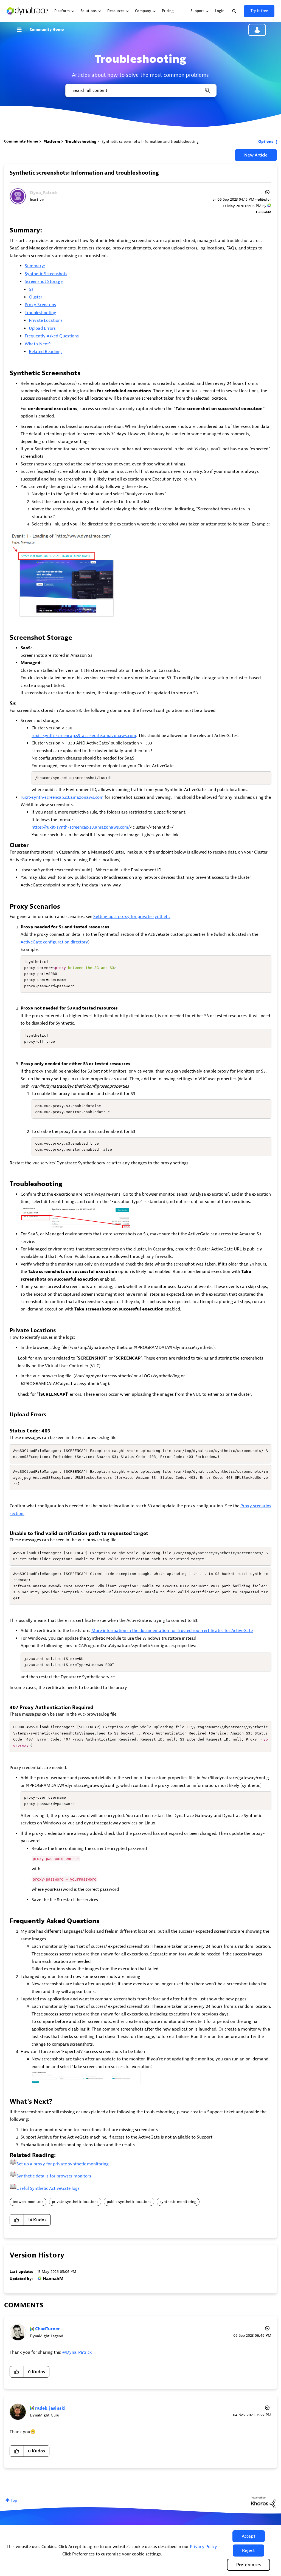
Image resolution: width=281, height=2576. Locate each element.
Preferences (248, 2565)
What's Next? (38, 344)
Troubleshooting (81, 142)
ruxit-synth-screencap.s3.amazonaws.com (62, 797)
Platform (52, 142)
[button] (249, 2536)
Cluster (36, 297)
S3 (31, 289)
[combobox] (140, 90)
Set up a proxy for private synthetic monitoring (63, 2164)
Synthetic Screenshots (46, 274)
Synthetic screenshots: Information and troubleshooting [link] (150, 142)
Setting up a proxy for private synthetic (132, 917)
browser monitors (28, 2202)
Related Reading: (45, 352)
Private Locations (46, 320)
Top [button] (14, 2500)
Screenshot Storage (44, 282)
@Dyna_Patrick (77, 2352)
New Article (256, 155)
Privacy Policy (203, 2547)
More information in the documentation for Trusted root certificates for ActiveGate (172, 1631)
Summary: (35, 266)
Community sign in (257, 30)
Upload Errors (42, 328)
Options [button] (266, 142)
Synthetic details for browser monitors (54, 2176)
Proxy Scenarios (40, 305)
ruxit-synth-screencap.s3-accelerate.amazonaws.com (84, 736)
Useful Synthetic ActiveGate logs (48, 2188)
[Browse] (22, 30)
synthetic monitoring (178, 2202)
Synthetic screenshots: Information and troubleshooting (84, 173)
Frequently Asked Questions (52, 336)
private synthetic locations (75, 2202)
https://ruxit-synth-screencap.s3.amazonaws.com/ (81, 827)
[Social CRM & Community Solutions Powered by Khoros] (263, 2502)
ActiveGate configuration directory (54, 942)
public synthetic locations (129, 2202)
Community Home (47, 29)
